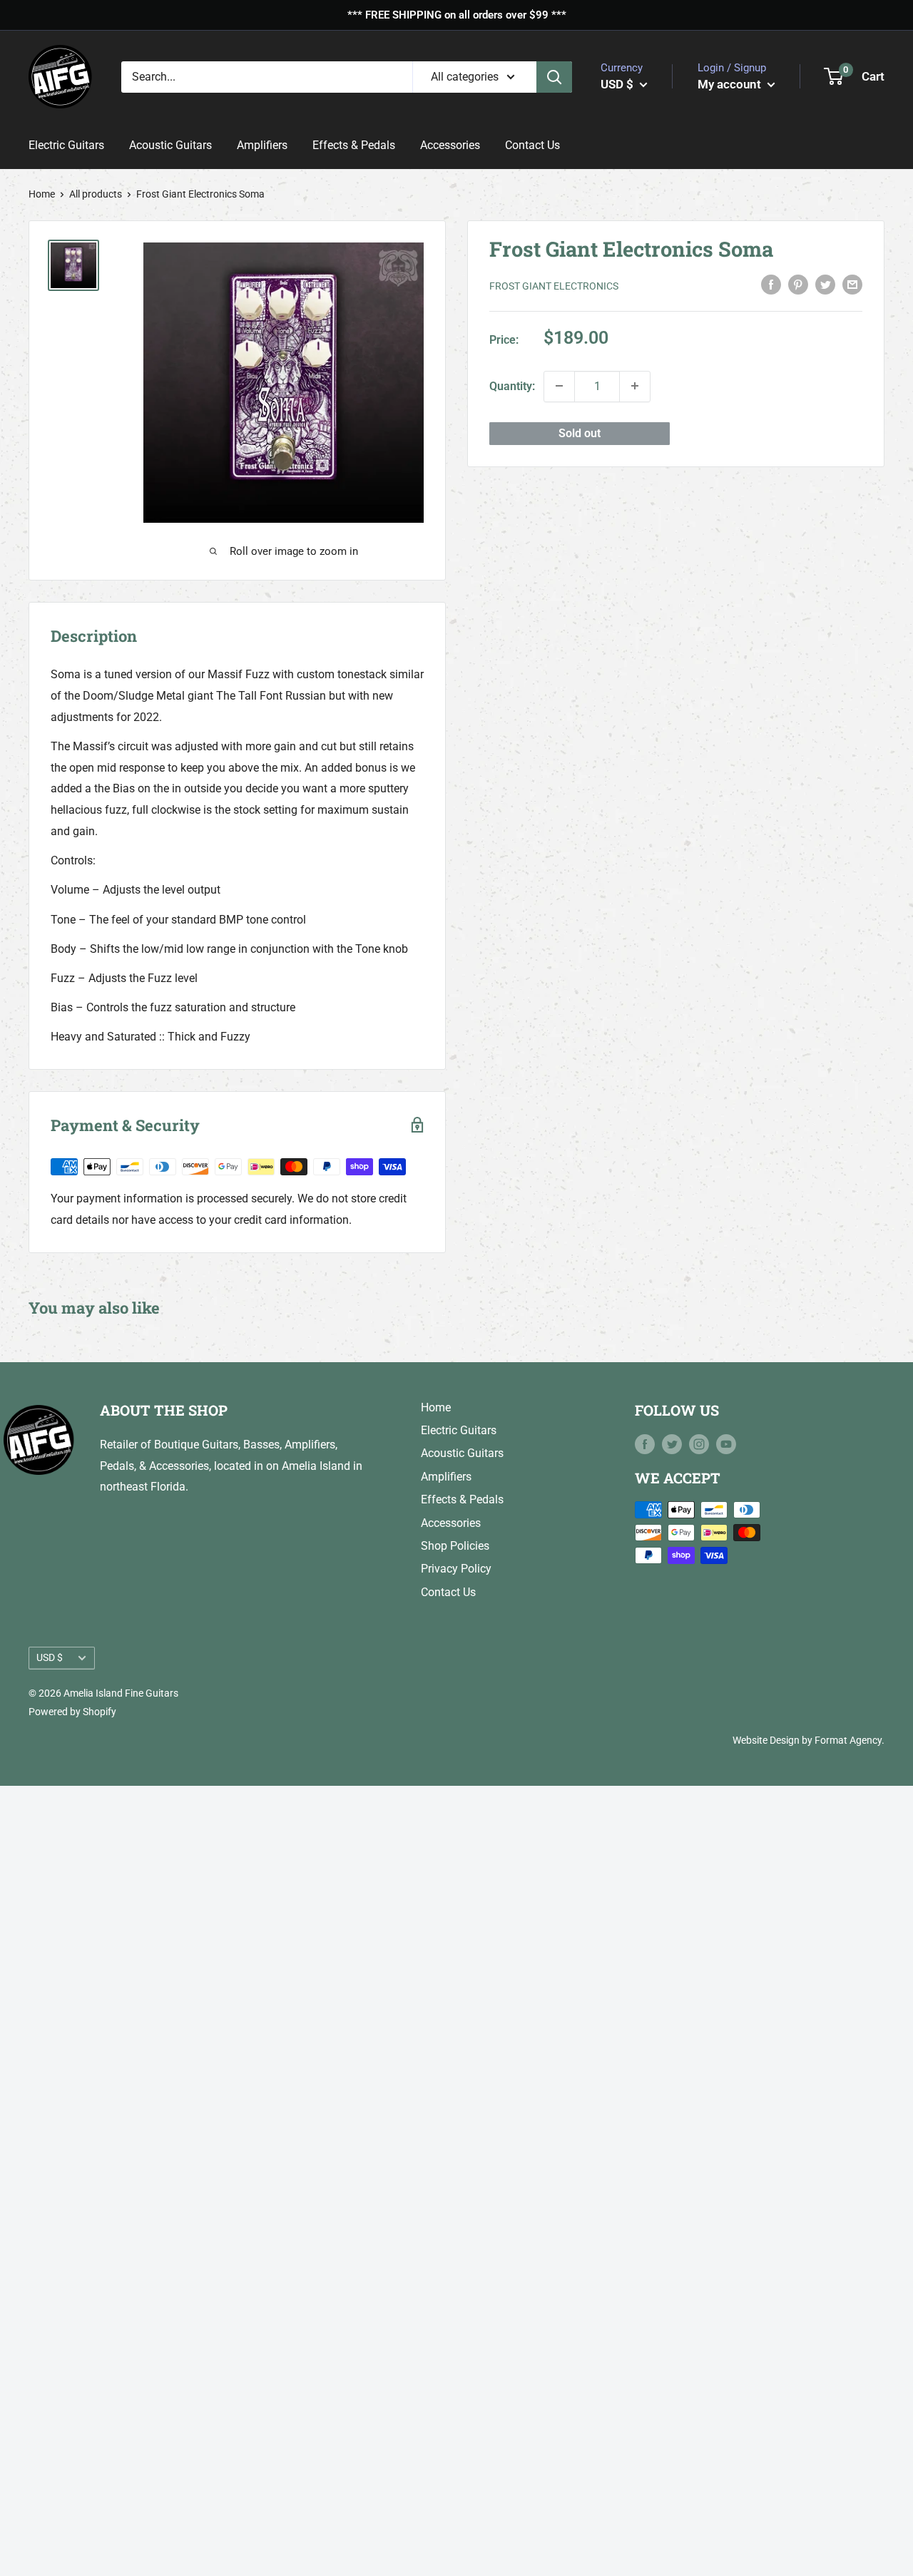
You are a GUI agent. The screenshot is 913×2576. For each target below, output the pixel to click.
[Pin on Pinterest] (798, 284)
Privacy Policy (456, 1569)
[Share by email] (852, 284)
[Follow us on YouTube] (726, 1444)
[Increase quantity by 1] (635, 386)
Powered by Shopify (72, 1712)
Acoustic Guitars (170, 145)
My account (731, 83)
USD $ (50, 1657)
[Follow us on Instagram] (699, 1444)
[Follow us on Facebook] (645, 1444)
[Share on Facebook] (771, 284)
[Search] (554, 76)
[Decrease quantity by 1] (559, 386)
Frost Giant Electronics (554, 285)
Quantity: (512, 385)
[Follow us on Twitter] (672, 1444)
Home (42, 194)
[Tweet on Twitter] (825, 284)
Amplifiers (262, 145)
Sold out (580, 433)
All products (96, 194)
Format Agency (848, 1740)
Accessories (450, 145)
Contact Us (532, 145)
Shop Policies (455, 1546)
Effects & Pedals (354, 145)
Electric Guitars (66, 145)
